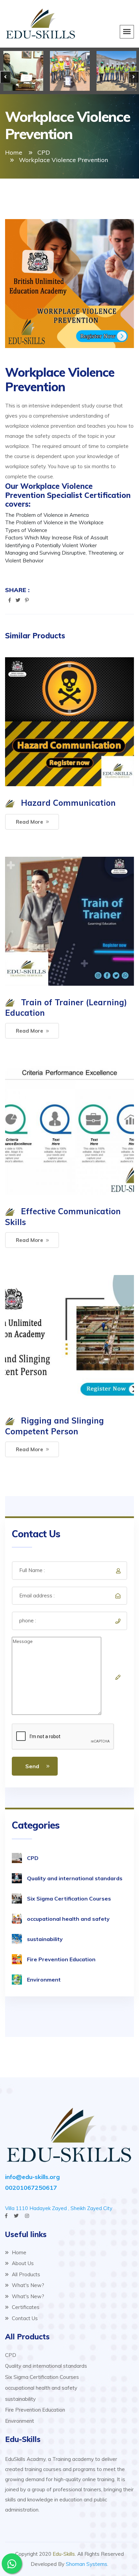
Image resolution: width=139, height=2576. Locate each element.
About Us (22, 2263)
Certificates (25, 2307)
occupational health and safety (68, 1919)
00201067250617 (31, 2188)
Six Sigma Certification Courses (69, 1898)
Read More (30, 822)
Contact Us (24, 2318)
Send (32, 1766)
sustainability (45, 1939)
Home (14, 152)
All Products (25, 2274)
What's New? (27, 2285)
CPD (44, 152)
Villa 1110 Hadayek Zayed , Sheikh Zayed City (59, 2208)
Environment (44, 1980)
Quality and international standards (75, 1878)
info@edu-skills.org (32, 2177)
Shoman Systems (87, 2564)
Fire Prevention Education (61, 1959)
